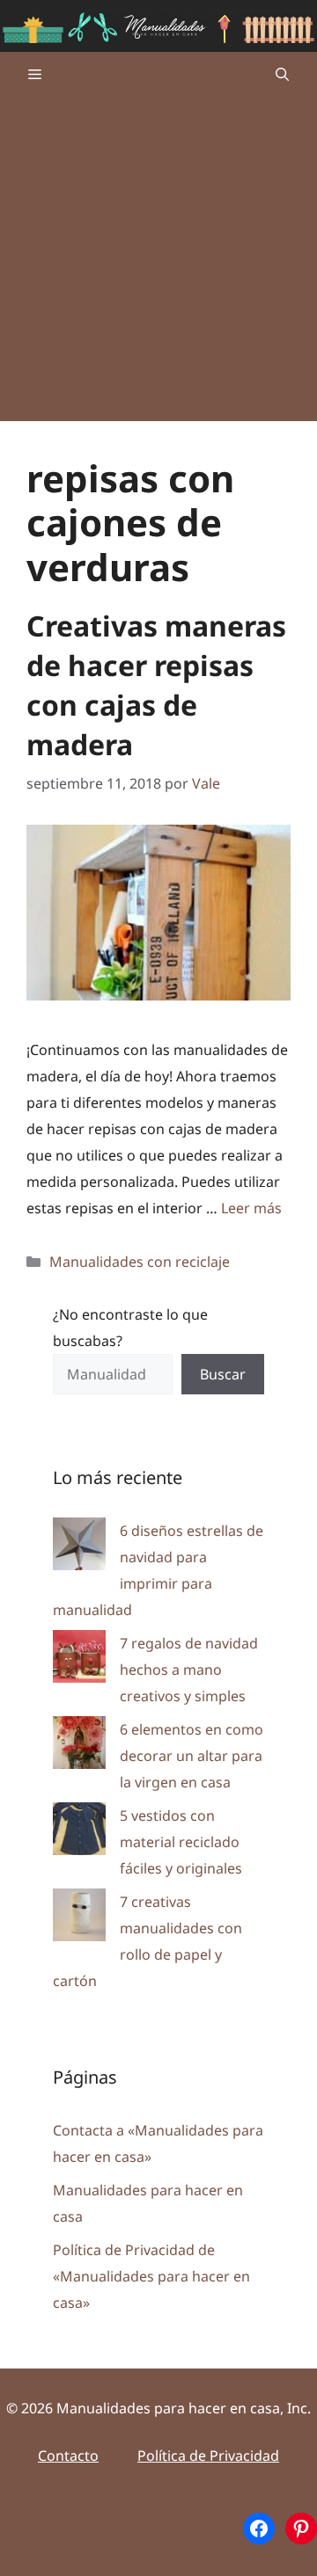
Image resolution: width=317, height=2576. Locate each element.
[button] (282, 74)
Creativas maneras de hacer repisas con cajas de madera (156, 684)
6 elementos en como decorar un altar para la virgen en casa (192, 1756)
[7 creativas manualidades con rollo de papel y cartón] (79, 1919)
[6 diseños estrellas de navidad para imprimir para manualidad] (79, 1548)
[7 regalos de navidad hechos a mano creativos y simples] (79, 1660)
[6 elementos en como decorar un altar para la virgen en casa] (79, 1746)
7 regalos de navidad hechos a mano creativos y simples (189, 1670)
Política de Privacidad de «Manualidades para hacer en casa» (151, 2276)
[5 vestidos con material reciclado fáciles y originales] (79, 1833)
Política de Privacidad (208, 2456)
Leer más (251, 1208)
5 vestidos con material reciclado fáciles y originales (181, 1842)
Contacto (68, 2456)
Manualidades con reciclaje (140, 1262)
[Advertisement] (158, 263)
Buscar (223, 1374)
